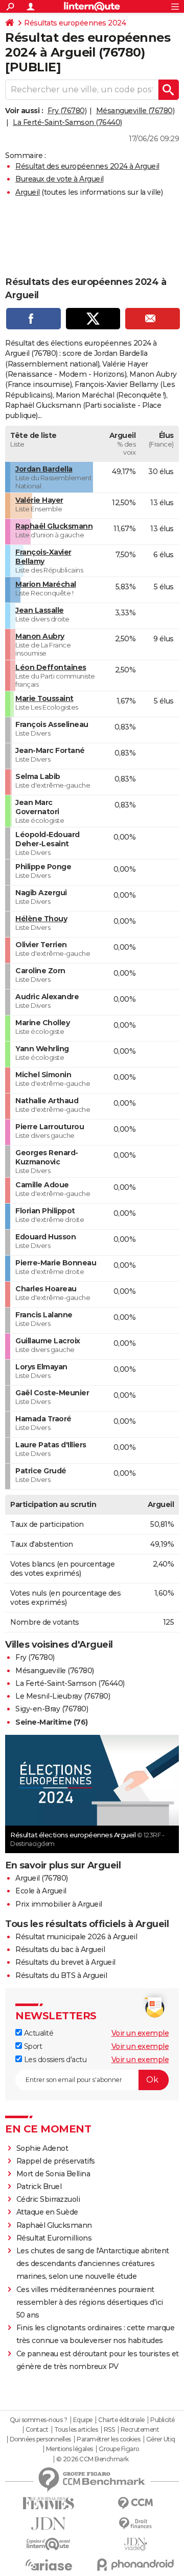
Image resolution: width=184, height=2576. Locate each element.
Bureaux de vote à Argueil (60, 179)
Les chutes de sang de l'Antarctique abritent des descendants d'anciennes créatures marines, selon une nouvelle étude (93, 2263)
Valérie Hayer (39, 500)
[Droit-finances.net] (135, 2524)
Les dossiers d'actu (54, 2060)
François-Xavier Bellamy (43, 557)
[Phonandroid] (135, 2565)
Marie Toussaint (44, 698)
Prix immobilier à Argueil (59, 1904)
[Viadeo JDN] (135, 2544)
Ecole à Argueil (41, 1891)
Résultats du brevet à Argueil (65, 1962)
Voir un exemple (140, 2033)
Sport (32, 2046)
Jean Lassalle (40, 610)
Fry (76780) (67, 111)
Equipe (83, 2420)
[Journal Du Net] (49, 2524)
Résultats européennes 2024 (75, 23)
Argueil (28, 192)
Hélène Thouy (41, 919)
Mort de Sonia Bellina (53, 2174)
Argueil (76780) (42, 1878)
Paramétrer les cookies (108, 2439)
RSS (109, 2430)
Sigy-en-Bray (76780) (52, 1709)
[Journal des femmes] (49, 2503)
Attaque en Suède (47, 2212)
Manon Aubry (40, 636)
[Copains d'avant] (49, 2544)
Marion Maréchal (46, 584)
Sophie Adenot (42, 2148)
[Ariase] (49, 2565)
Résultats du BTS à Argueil (61, 1975)
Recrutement (140, 2430)
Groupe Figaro (119, 2449)
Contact (37, 2430)
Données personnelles (40, 2439)
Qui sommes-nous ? (39, 2420)
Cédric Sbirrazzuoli (48, 2199)
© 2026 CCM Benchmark (93, 2459)
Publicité (163, 2420)
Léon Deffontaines (51, 667)
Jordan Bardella (44, 469)
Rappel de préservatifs (56, 2161)
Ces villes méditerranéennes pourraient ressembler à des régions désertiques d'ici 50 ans (90, 2302)
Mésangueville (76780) (135, 111)
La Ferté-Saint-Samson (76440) (67, 122)
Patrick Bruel (39, 2187)
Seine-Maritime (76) (52, 1722)
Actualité (38, 2033)
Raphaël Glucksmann (54, 526)
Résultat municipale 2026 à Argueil (76, 1937)
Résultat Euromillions (54, 2238)
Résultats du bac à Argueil (60, 1949)
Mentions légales (70, 2449)
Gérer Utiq (161, 2439)
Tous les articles (76, 2430)
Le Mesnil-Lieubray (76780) (63, 1696)
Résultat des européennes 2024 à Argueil (87, 166)
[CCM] (135, 2503)
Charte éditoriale (121, 2420)
